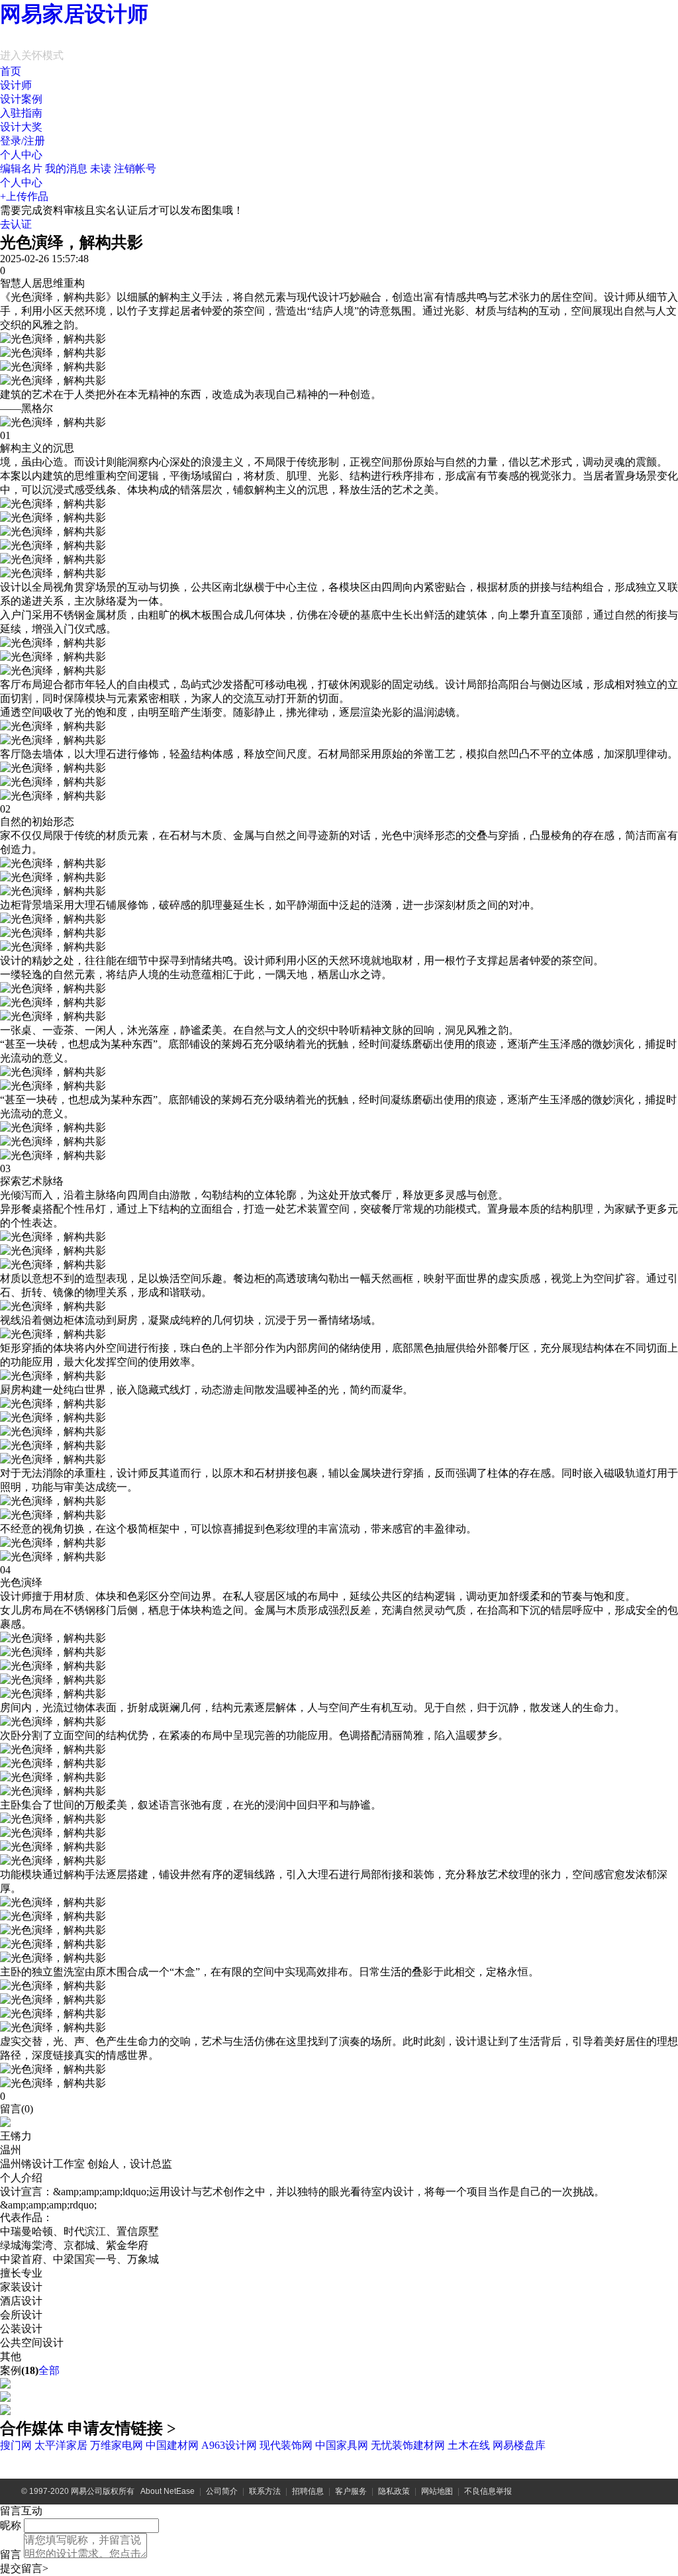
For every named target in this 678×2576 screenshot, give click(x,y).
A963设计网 (229, 2445)
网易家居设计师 (74, 14)
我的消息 (78, 169)
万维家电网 (117, 2445)
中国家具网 (342, 2445)
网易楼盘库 (519, 2445)
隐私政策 (394, 2491)
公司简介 (222, 2491)
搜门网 (16, 2445)
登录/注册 (23, 141)
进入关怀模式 (32, 55)
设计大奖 (21, 127)
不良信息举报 (488, 2491)
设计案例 (21, 99)
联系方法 (265, 2491)
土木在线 (469, 2445)
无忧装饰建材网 (408, 2445)
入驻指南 (21, 113)
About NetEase (168, 2491)
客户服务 (351, 2491)
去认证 (16, 224)
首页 (11, 71)
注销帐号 (135, 169)
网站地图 (437, 2491)
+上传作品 (24, 196)
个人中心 (21, 155)
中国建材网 (172, 2445)
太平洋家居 (61, 2445)
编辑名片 (21, 169)
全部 (49, 2370)
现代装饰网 (286, 2445)
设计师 (16, 85)
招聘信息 (308, 2491)
